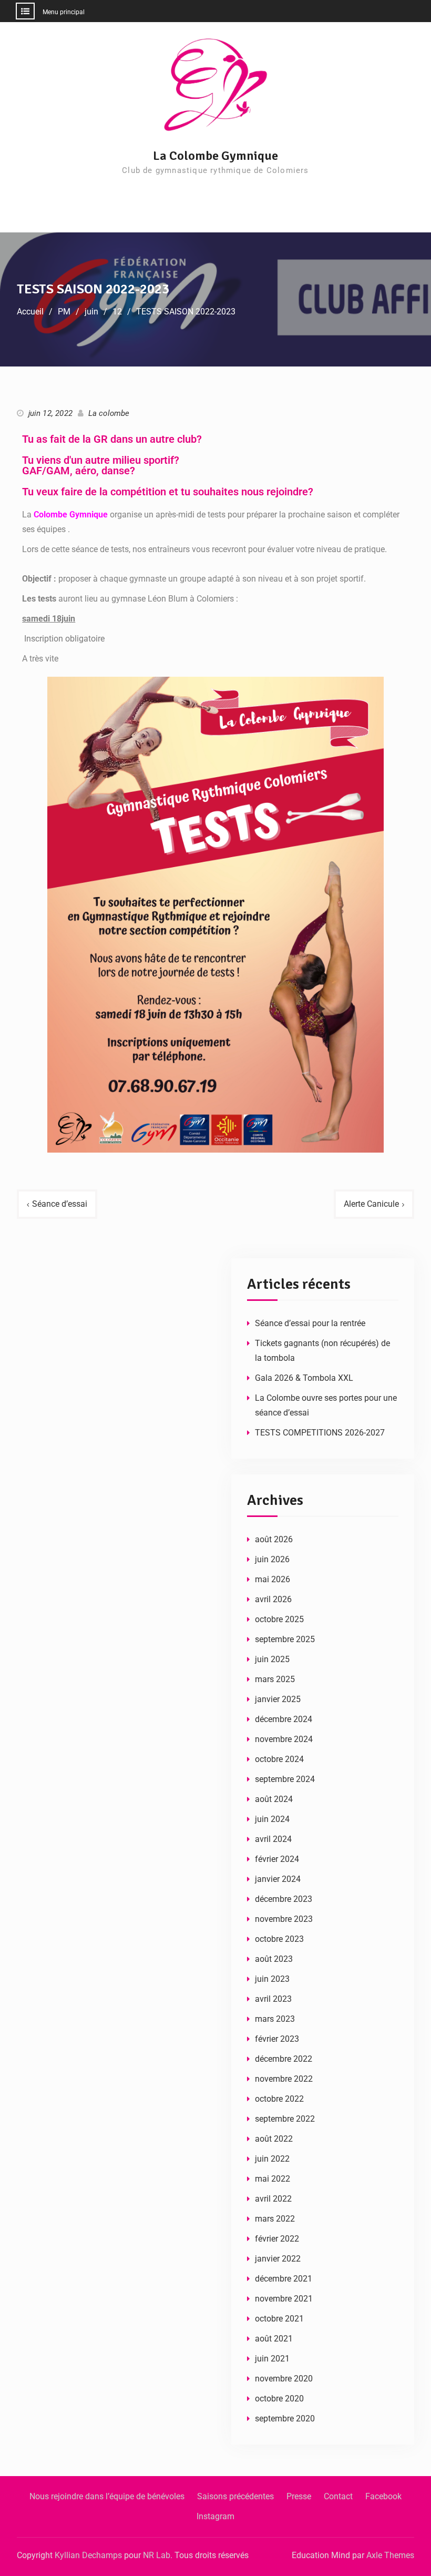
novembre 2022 (284, 2079)
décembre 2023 (284, 1899)
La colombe (109, 413)
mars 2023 (275, 2019)
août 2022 (274, 2139)
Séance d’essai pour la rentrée (310, 1323)
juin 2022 (272, 2159)
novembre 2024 (284, 1739)
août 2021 (274, 2339)
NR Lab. (158, 2555)
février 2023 (277, 2039)
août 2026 (274, 1539)
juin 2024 (272, 1819)
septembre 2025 (285, 1639)
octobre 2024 (279, 1759)
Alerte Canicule (371, 1204)
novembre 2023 (284, 1919)
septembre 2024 (285, 1779)
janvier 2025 (278, 1699)
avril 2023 (273, 1999)
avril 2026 (273, 1599)
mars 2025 (275, 1679)
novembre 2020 (284, 2379)
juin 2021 (272, 2359)
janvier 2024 (278, 1879)
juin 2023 (272, 1979)
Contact (338, 2496)
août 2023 (274, 1959)
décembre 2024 (284, 1719)
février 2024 (277, 1859)
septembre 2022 (285, 2119)
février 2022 (277, 2239)
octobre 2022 (279, 2099)
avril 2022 (273, 2199)
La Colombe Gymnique (215, 156)
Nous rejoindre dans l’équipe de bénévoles (107, 2496)
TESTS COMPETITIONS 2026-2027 (320, 1433)
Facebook (383, 2496)
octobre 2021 (279, 2319)
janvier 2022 (278, 2259)
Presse (299, 2496)
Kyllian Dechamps (88, 2555)
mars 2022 (275, 2219)
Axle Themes (390, 2555)
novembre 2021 (284, 2299)
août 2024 (274, 1799)
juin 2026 (272, 1559)
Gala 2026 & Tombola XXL (304, 1378)
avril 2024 (273, 1839)
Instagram (215, 2516)
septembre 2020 (285, 2419)
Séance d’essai (60, 1204)
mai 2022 (273, 2179)
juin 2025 (272, 1659)
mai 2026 (273, 1579)
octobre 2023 (279, 1939)
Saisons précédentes (235, 2496)
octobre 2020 (279, 2399)
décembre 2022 (284, 2059)
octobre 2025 (279, 1619)
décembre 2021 (284, 2279)
